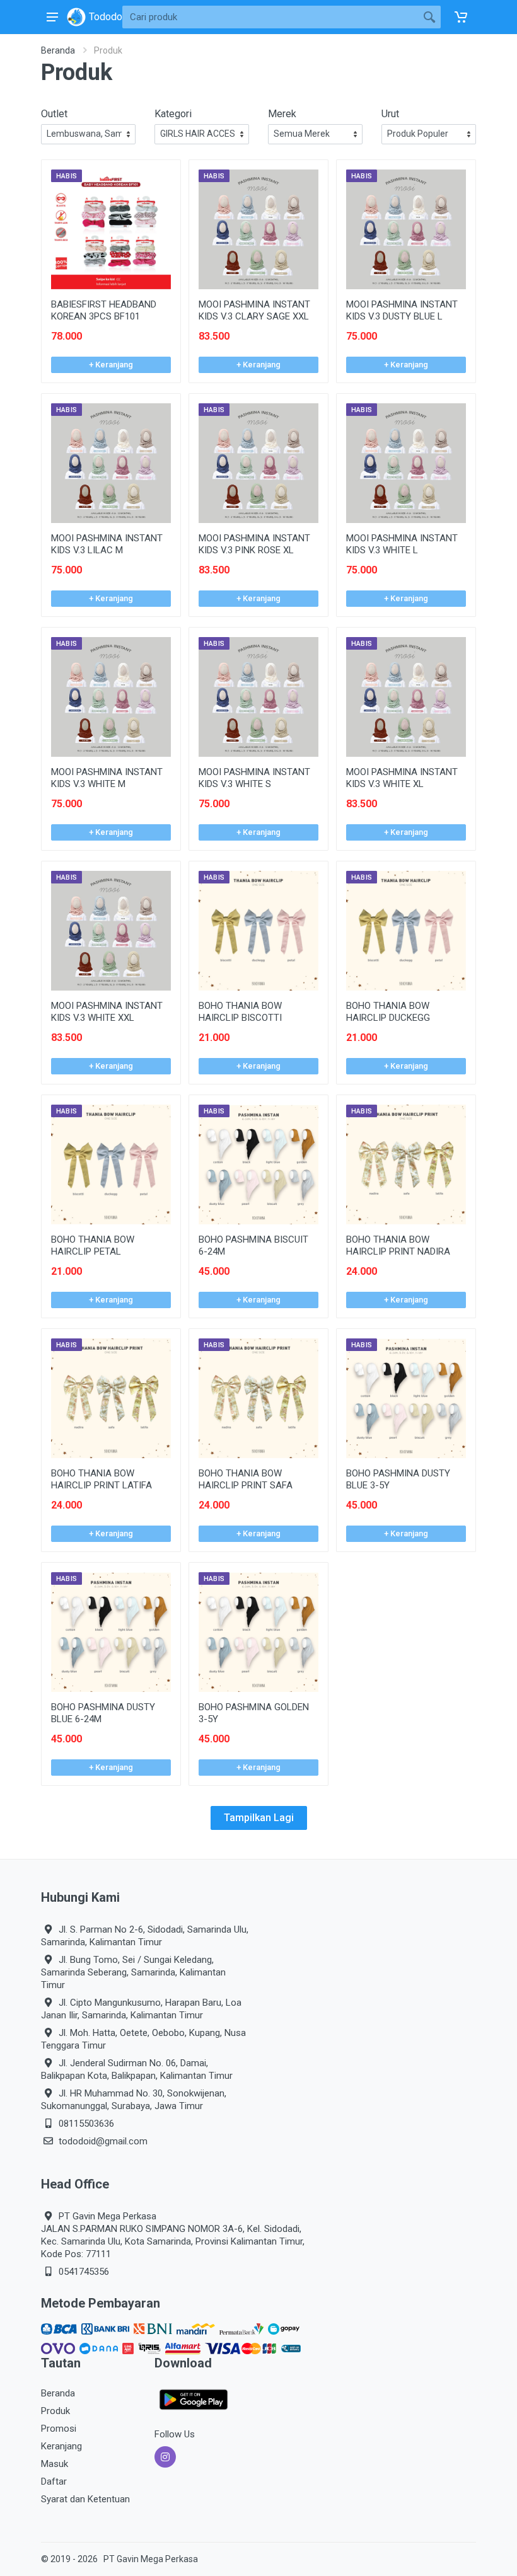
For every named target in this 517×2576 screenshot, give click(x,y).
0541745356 (84, 2272)
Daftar (54, 2481)
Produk (55, 2411)
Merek (282, 114)
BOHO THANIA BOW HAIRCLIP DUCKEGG (388, 1012)
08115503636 (86, 2124)
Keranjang (61, 2446)
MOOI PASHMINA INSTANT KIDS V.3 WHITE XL (402, 778)
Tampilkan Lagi (259, 1818)
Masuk (55, 2464)
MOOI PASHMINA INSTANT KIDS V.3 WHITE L (402, 544)
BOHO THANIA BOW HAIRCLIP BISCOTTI (240, 1012)
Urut (390, 114)
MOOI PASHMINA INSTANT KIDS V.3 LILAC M (107, 544)
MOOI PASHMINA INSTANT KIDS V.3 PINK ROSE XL (254, 544)
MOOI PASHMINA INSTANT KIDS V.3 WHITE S (254, 778)
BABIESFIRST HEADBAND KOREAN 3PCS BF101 (104, 310)
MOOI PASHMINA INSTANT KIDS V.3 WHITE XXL (107, 1012)
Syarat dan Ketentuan (85, 2499)
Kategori (173, 114)
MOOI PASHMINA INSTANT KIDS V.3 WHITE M (107, 778)
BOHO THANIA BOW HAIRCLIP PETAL (93, 1245)
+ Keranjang (111, 365)
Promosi (59, 2429)
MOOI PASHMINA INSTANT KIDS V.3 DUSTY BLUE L (402, 310)
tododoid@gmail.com (103, 2141)
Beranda (58, 50)
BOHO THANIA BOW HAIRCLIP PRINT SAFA (246, 1479)
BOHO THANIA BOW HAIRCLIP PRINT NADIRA (398, 1245)
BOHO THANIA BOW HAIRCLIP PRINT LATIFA (102, 1479)
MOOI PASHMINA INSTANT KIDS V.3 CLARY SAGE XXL (254, 310)
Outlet (54, 114)
